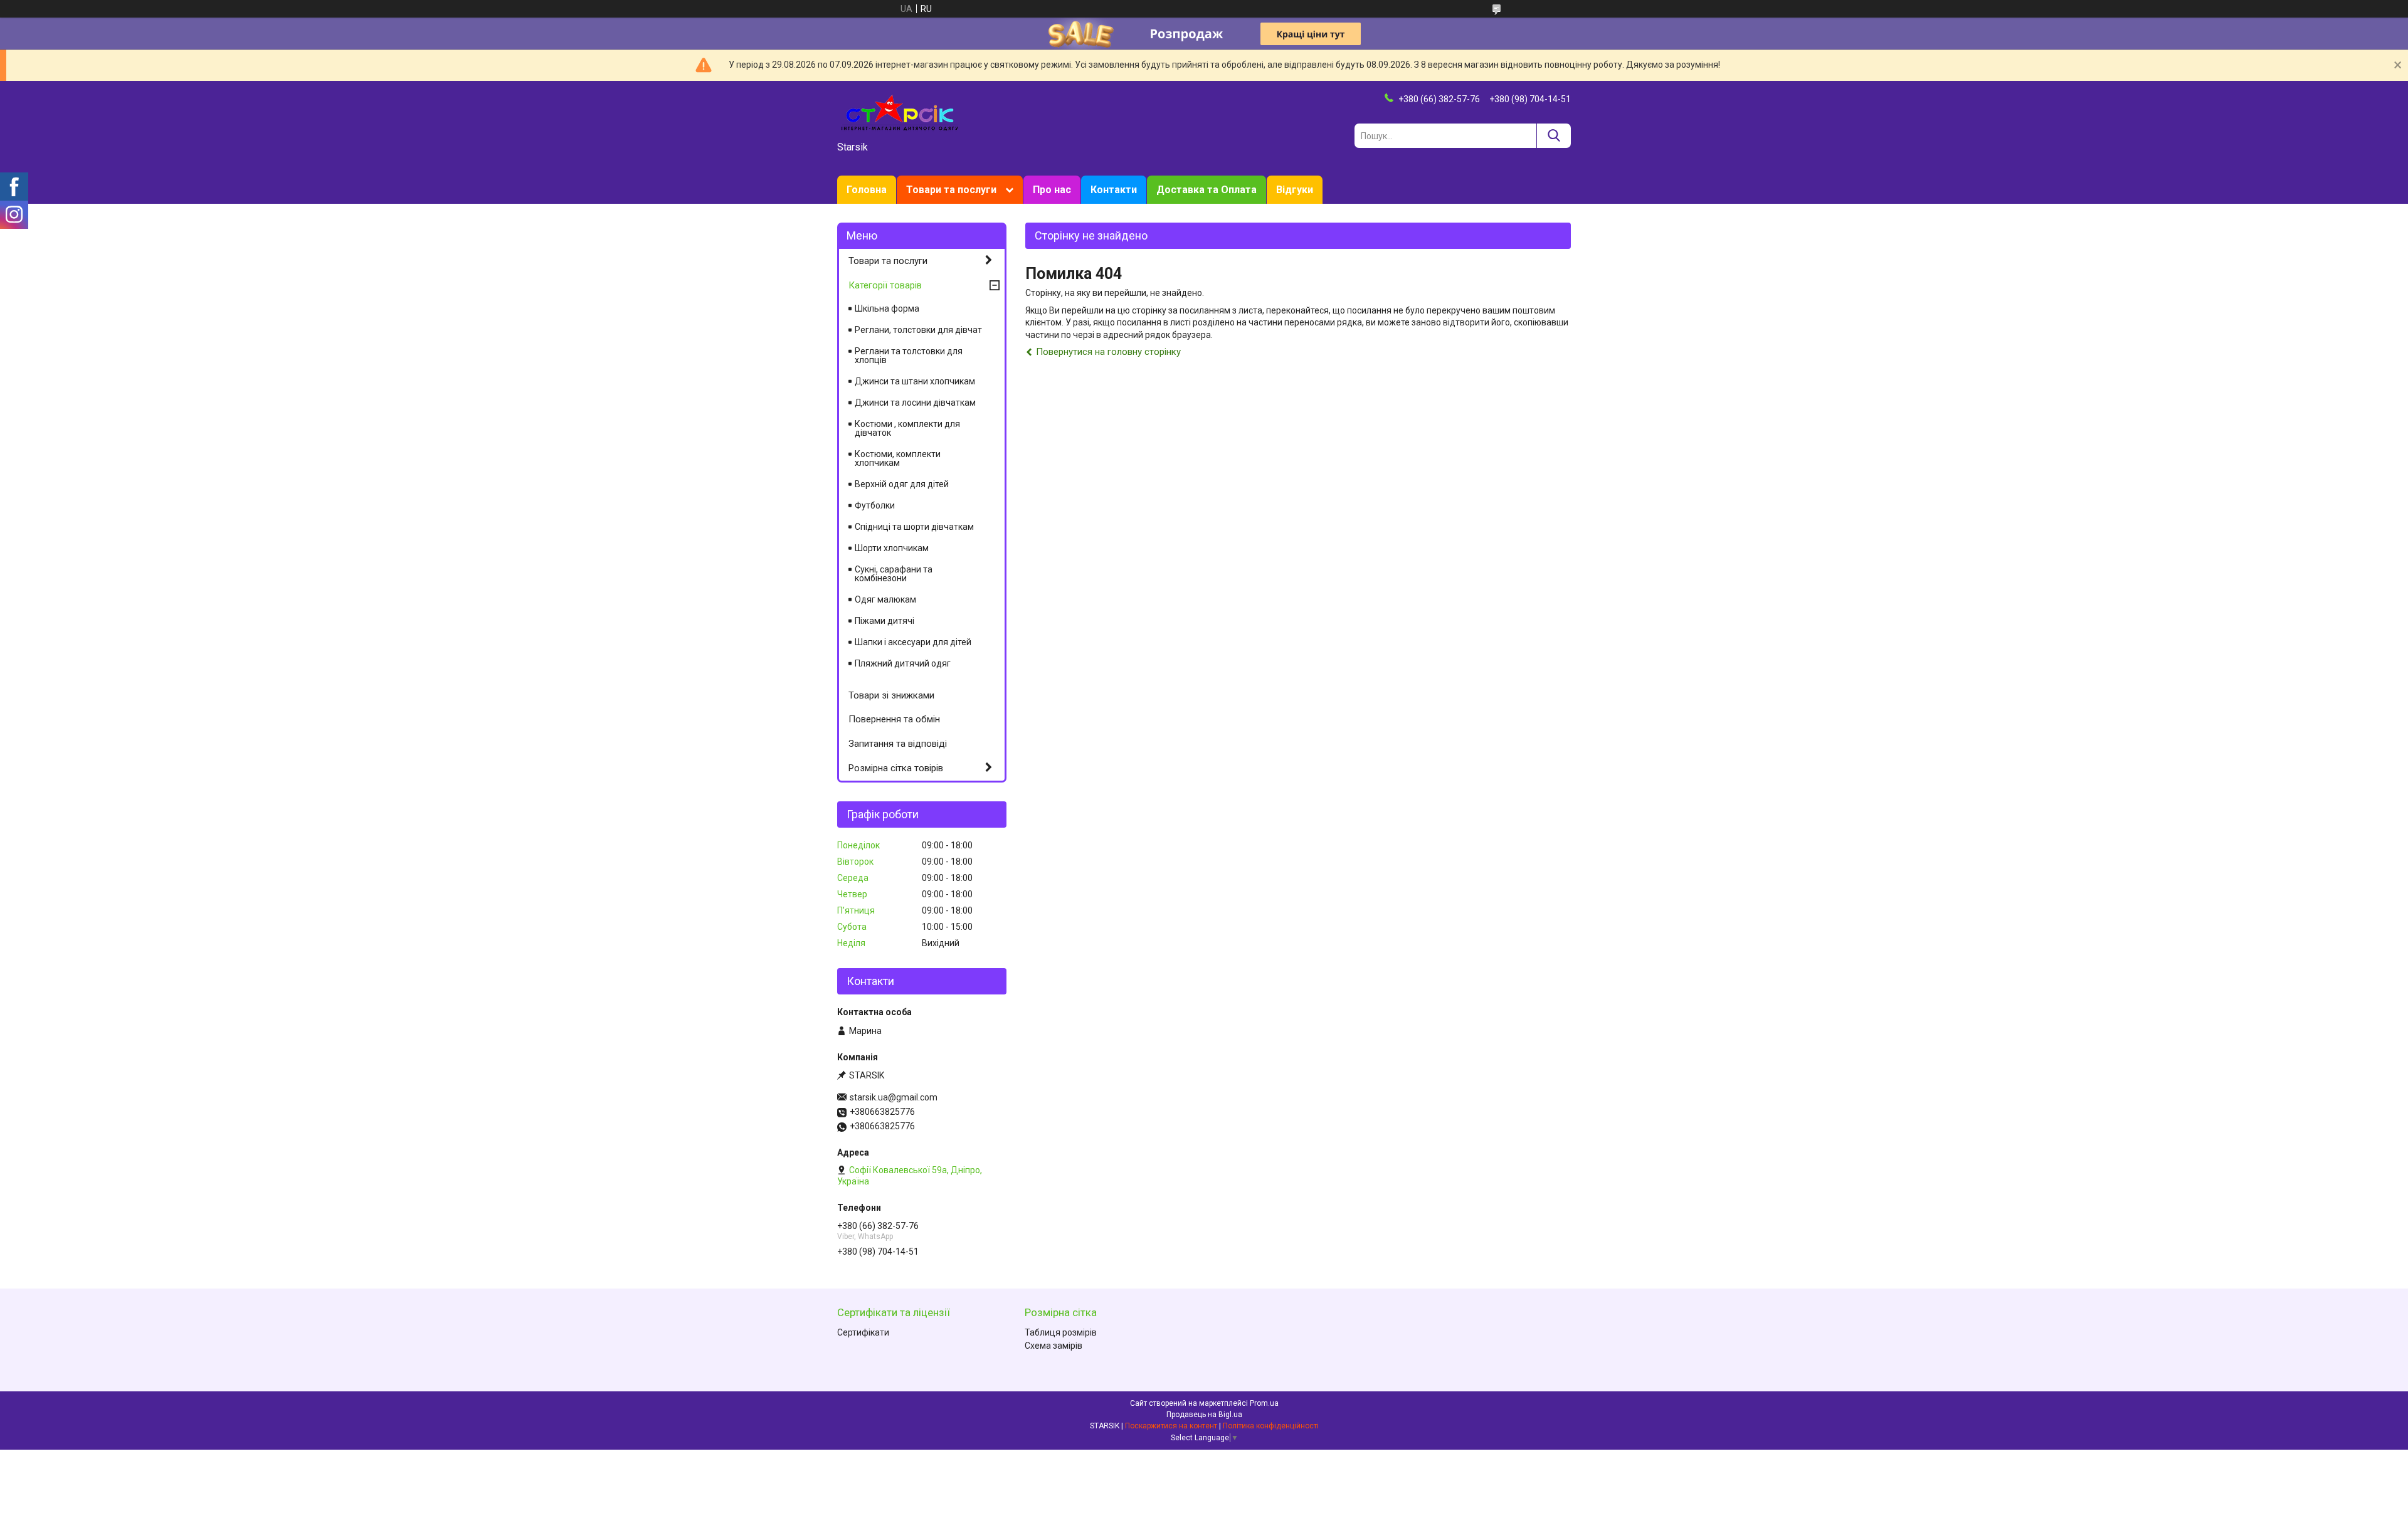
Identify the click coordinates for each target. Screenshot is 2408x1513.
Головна (867, 190)
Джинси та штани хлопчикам (915, 381)
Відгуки (1295, 190)
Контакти (1114, 190)
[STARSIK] (900, 112)
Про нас (1052, 190)
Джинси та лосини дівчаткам (915, 403)
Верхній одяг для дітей (902, 484)
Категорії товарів (885, 285)
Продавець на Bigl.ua (1204, 1415)
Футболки (875, 505)
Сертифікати (863, 1332)
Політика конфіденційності (1271, 1426)
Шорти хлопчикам (892, 548)
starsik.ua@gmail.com (894, 1097)
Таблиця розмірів (1061, 1332)
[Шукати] (1554, 136)
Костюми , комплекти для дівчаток (907, 428)
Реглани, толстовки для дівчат (918, 330)
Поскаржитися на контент (1171, 1426)
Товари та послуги (951, 190)
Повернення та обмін (894, 719)
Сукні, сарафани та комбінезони (894, 574)
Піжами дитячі (885, 621)
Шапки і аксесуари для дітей (913, 642)
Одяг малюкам (885, 599)
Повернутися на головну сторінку (1108, 352)
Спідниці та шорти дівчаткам (914, 527)
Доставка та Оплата (1207, 190)
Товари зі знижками (891, 695)
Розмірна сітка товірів (896, 768)
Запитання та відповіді (898, 744)
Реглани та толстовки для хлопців (909, 356)
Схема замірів (1053, 1346)
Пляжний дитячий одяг (903, 663)
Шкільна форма (887, 308)
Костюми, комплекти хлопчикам (898, 458)
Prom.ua (1264, 1403)
